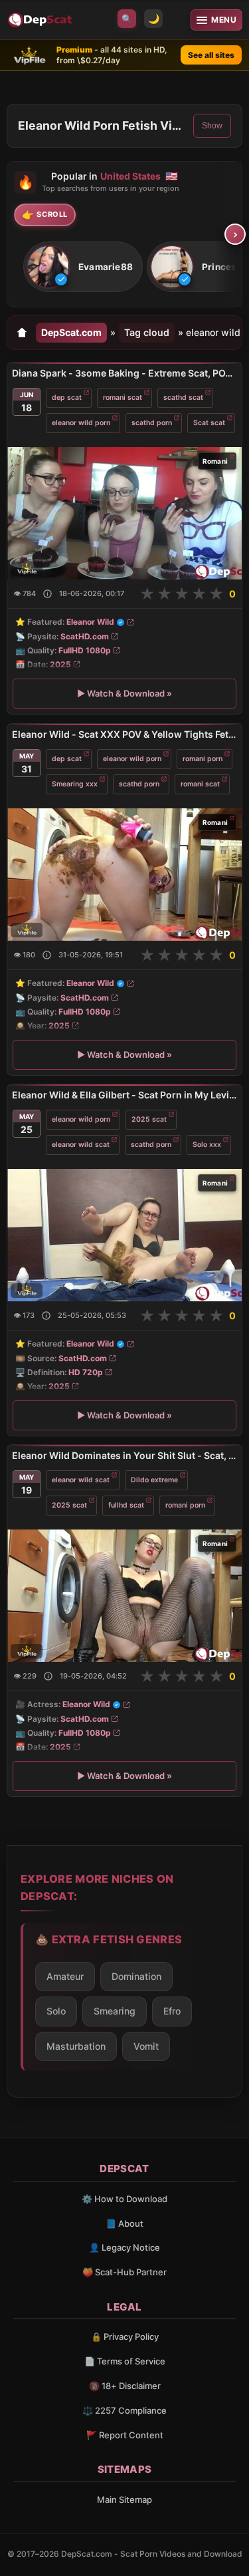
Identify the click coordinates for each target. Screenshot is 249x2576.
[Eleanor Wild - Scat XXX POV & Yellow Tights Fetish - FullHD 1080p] (124, 874)
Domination (136, 1976)
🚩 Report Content (125, 2435)
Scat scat (209, 423)
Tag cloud (147, 332)
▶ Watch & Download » (124, 694)
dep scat (67, 398)
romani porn (203, 758)
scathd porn (152, 423)
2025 (60, 664)
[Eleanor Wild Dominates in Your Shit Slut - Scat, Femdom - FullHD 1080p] (124, 1596)
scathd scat (183, 398)
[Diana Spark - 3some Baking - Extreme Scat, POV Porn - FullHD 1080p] (124, 513)
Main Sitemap (124, 2499)
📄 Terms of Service (125, 2361)
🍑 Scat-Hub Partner (124, 2272)
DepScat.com (71, 332)
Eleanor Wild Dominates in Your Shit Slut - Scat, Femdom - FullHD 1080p (124, 1455)
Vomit (146, 2046)
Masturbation (76, 2046)
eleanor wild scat (81, 1144)
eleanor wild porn (81, 423)
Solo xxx (207, 1144)
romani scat (123, 398)
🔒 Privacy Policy (125, 2336)
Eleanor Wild (90, 622)
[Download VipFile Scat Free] (41, 20)
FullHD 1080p (85, 650)
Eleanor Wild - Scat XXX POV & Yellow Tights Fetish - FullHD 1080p (124, 734)
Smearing (115, 2011)
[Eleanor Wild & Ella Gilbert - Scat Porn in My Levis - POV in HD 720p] (124, 1235)
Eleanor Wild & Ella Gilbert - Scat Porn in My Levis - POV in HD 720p (124, 1095)
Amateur (65, 1976)
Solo (56, 2011)
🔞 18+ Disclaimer (125, 2386)
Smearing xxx (75, 783)
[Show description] (47, 594)
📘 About (124, 2223)
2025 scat (149, 1119)
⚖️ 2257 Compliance (124, 2410)
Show (212, 126)
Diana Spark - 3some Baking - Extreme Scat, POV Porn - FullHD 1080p (124, 373)
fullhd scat (126, 1505)
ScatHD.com (85, 636)
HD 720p (86, 1372)
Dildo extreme (154, 1480)
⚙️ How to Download (124, 2199)
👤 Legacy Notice (124, 2247)
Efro (172, 2011)
